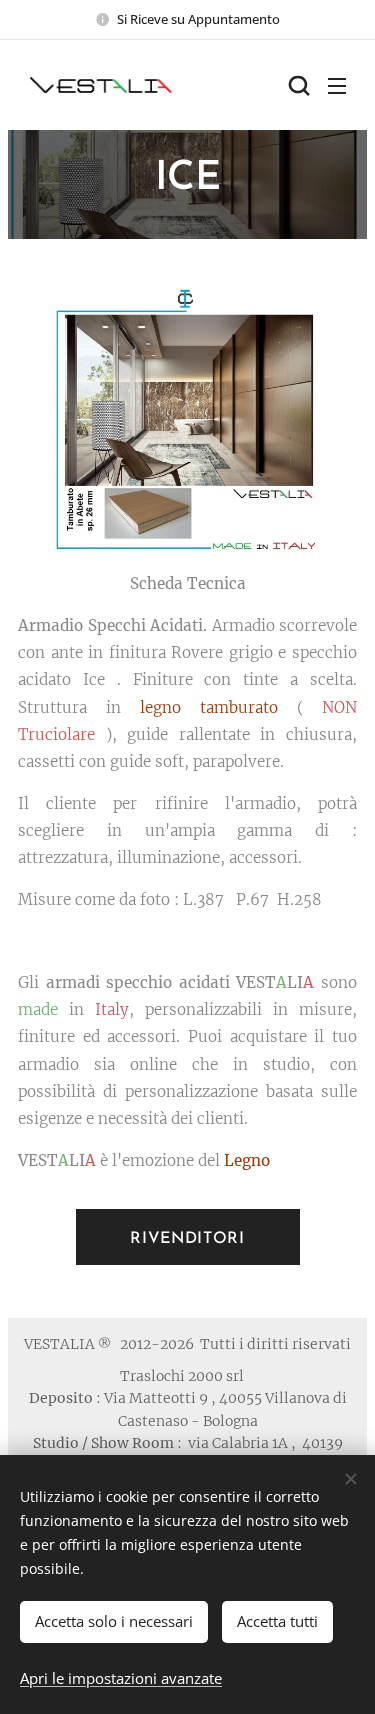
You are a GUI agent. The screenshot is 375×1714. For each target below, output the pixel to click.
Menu (337, 85)
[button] (297, 85)
